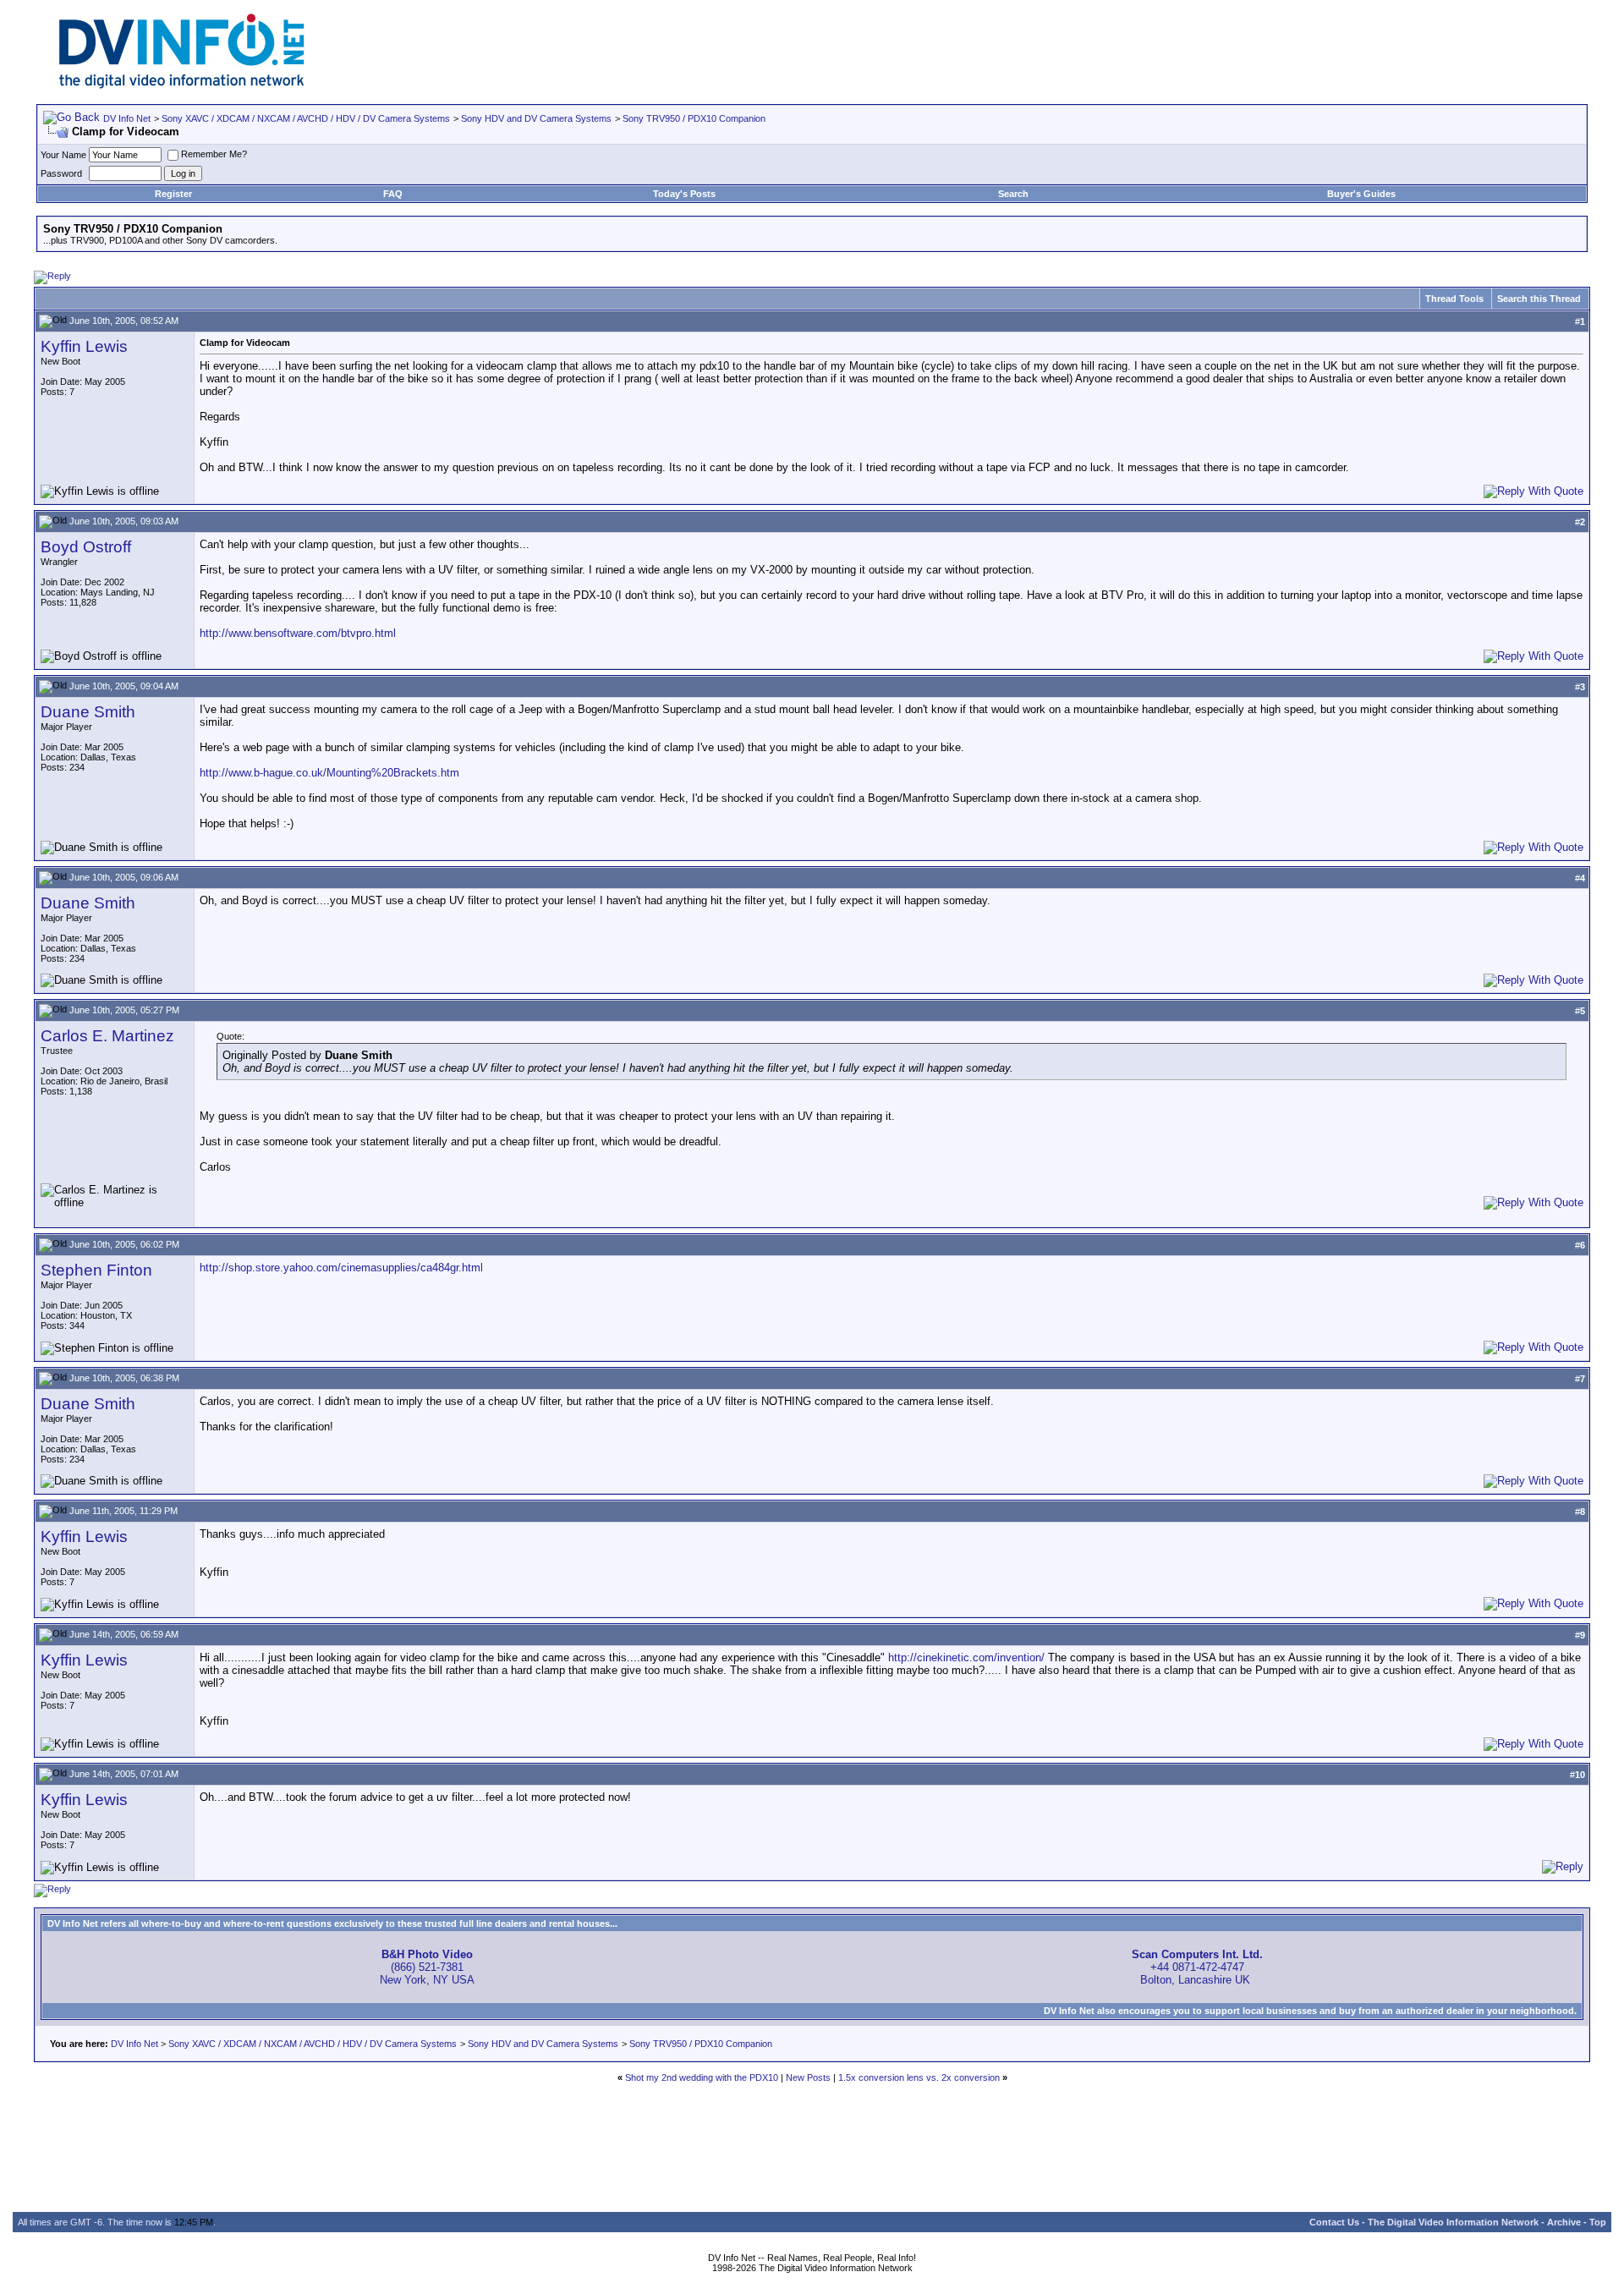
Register (173, 194)
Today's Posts (684, 194)
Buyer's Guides (1361, 194)
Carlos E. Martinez (107, 1036)
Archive (1564, 2222)
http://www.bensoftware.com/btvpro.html (298, 633)
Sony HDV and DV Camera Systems (536, 118)
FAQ (393, 194)
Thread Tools (1454, 299)
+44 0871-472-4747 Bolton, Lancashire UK (1197, 1967)
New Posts (808, 2077)
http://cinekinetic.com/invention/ (966, 1657)
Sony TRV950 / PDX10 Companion (694, 118)
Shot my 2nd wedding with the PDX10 (702, 2077)
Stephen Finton (96, 1270)
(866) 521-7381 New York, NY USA (427, 1967)
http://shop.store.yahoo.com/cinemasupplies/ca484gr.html (341, 1268)
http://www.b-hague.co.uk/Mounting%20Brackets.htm (329, 773)
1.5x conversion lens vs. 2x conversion (919, 2077)
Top (1598, 2222)
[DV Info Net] (182, 85)
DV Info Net (127, 118)
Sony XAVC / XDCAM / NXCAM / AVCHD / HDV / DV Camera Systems (306, 118)
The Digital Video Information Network (1453, 2222)
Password (61, 173)
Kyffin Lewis (84, 346)
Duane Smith (88, 712)
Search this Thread (1539, 299)
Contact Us (1334, 2222)
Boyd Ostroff (86, 547)
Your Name (63, 155)
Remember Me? (214, 154)
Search (1013, 194)
